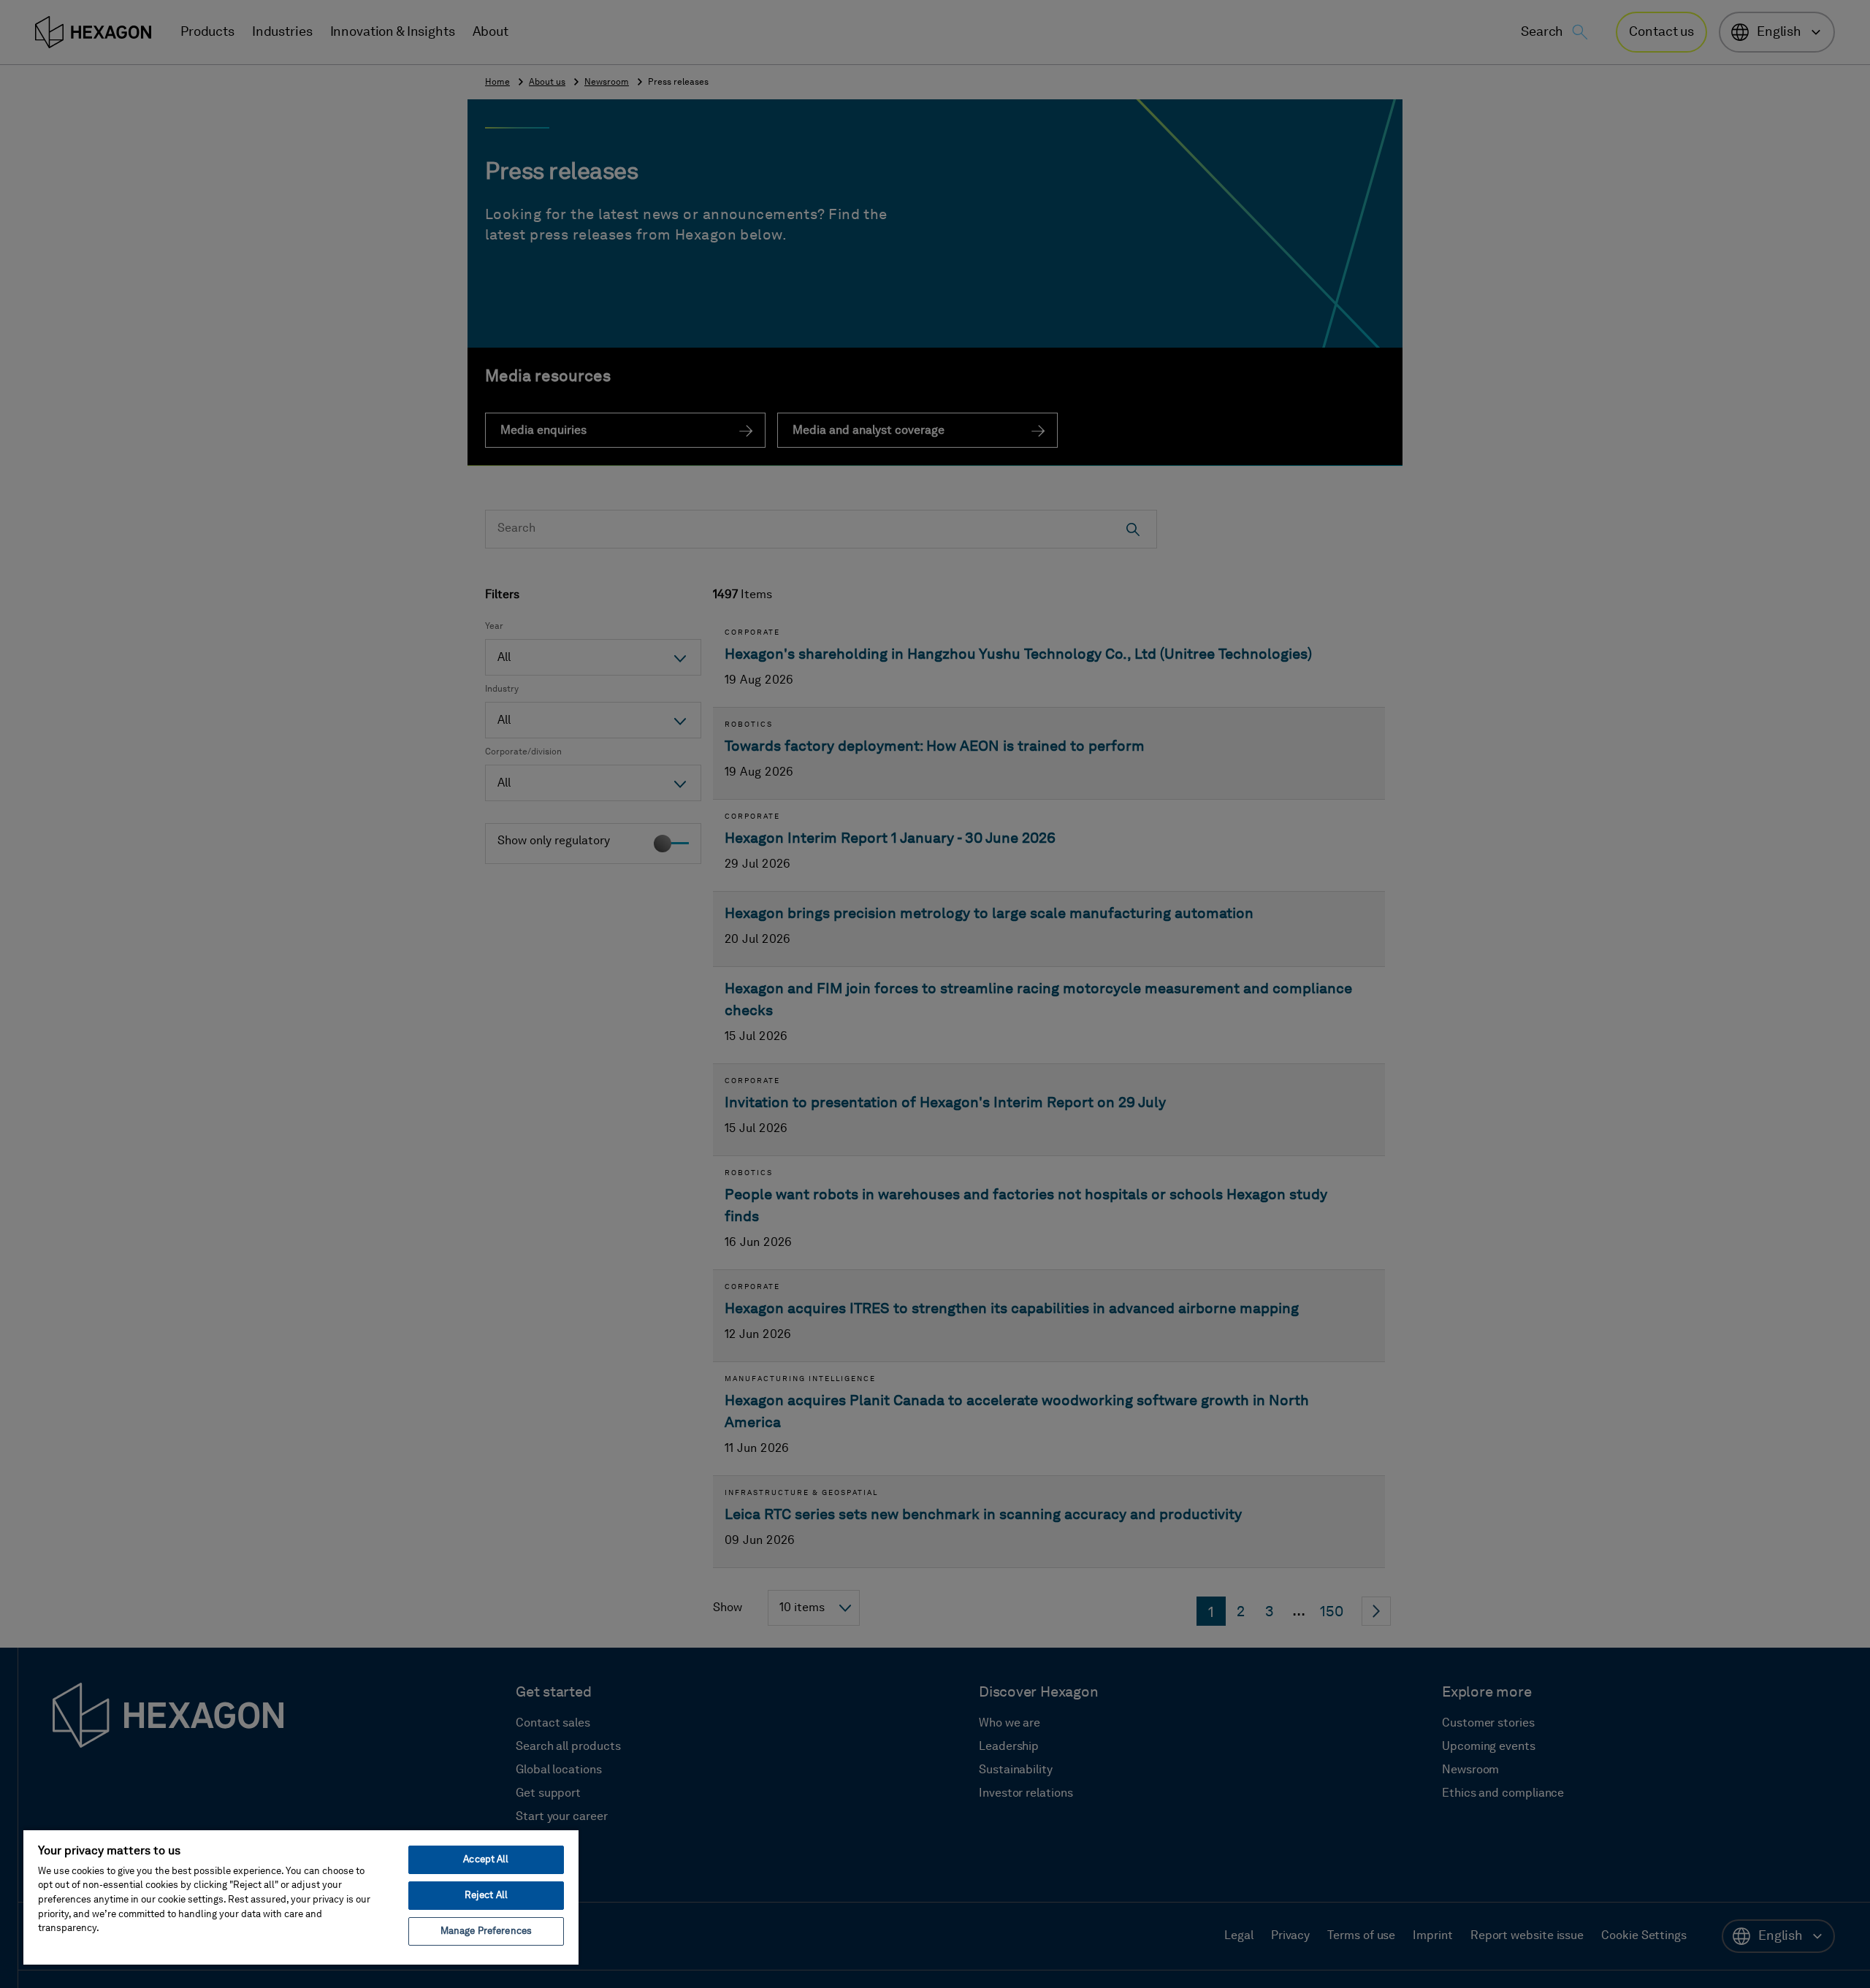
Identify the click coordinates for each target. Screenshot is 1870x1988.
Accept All (486, 1860)
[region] (301, 1897)
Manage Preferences (486, 1931)
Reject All (486, 1896)
